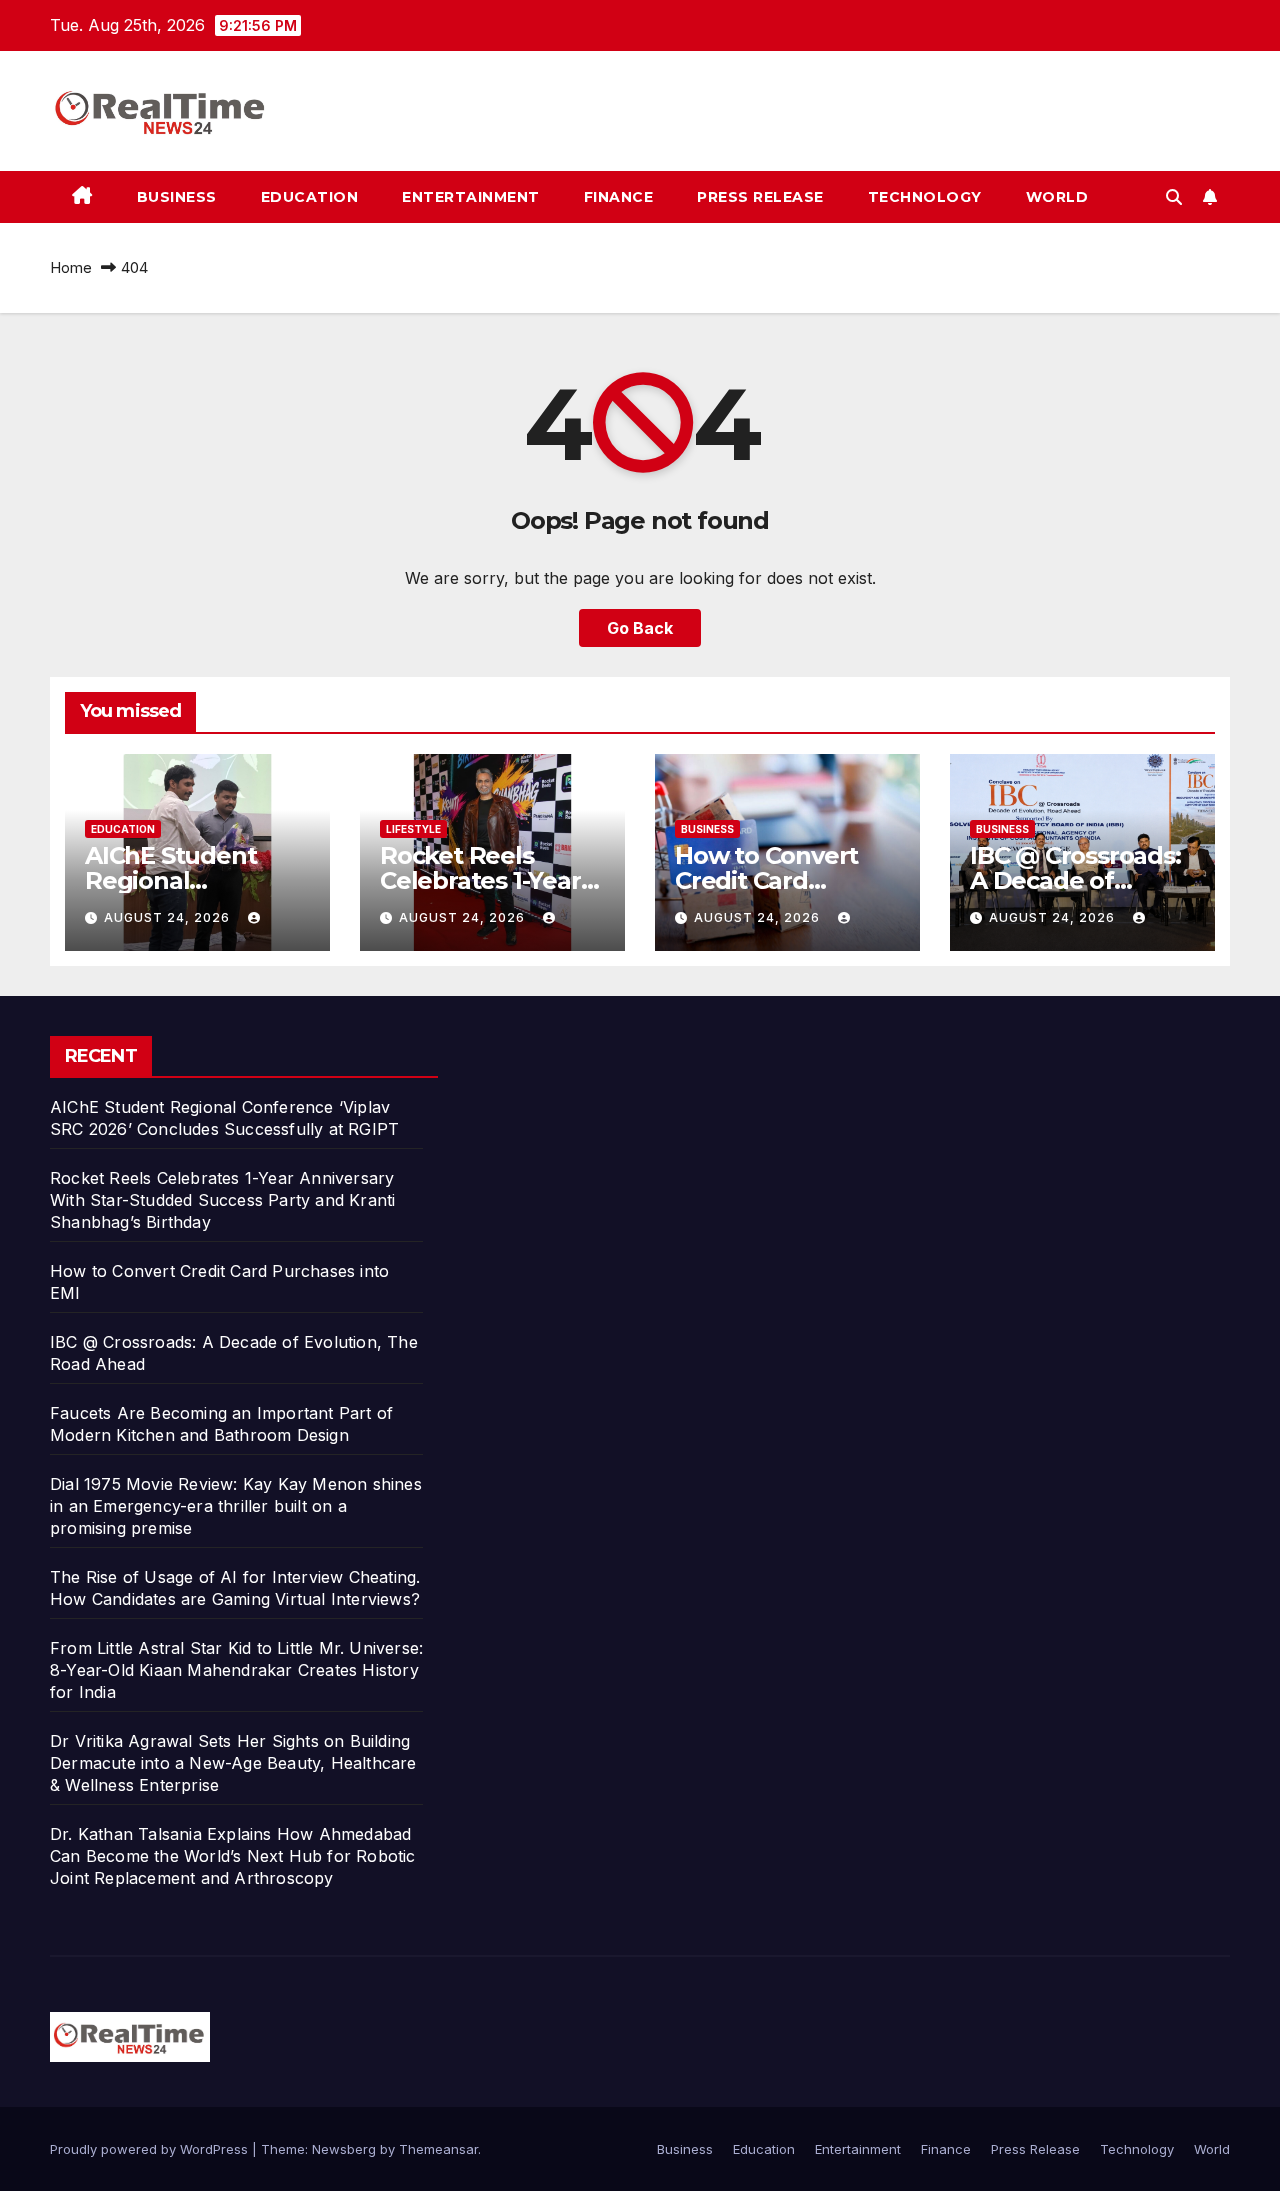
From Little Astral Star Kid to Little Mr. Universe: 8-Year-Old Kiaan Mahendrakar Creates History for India (236, 1670)
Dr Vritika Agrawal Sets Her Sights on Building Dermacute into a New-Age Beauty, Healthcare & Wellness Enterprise (233, 1763)
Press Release (760, 197)
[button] (1174, 197)
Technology (925, 197)
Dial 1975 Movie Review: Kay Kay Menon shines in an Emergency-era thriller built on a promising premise (236, 1506)
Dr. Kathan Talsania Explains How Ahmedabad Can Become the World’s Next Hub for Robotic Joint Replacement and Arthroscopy (233, 1856)
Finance (619, 197)
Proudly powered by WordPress (151, 2149)
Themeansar (438, 2149)
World (1057, 197)
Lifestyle (413, 829)
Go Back (640, 628)
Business (177, 197)
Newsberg (344, 2149)
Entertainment (471, 197)
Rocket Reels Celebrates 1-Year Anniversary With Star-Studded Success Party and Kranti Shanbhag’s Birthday (222, 1200)
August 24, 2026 (169, 917)
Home (71, 267)
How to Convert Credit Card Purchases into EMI (787, 880)
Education (310, 197)
